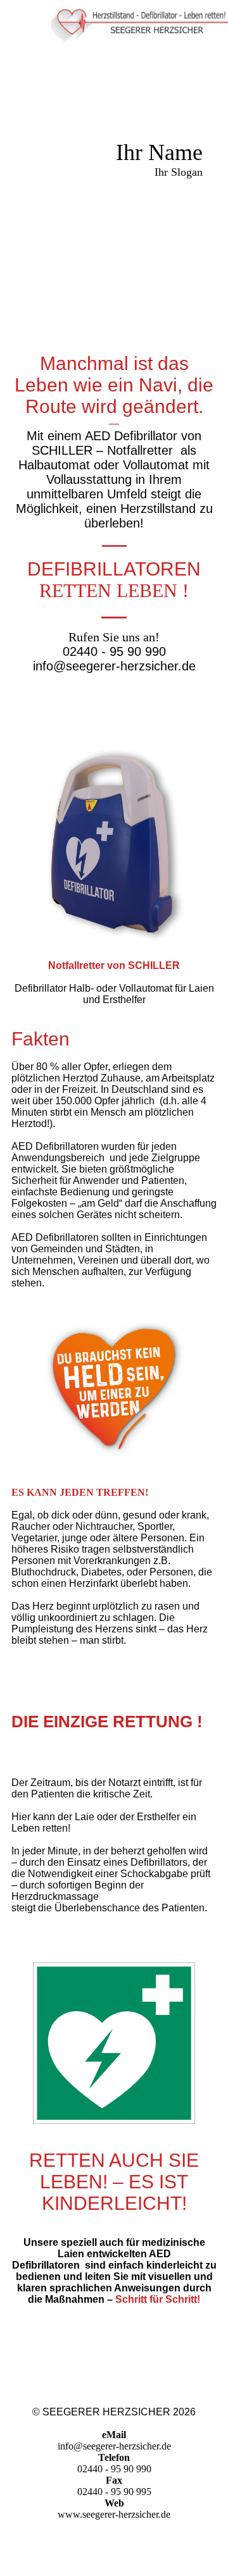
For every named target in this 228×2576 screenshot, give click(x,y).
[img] (139, 22)
